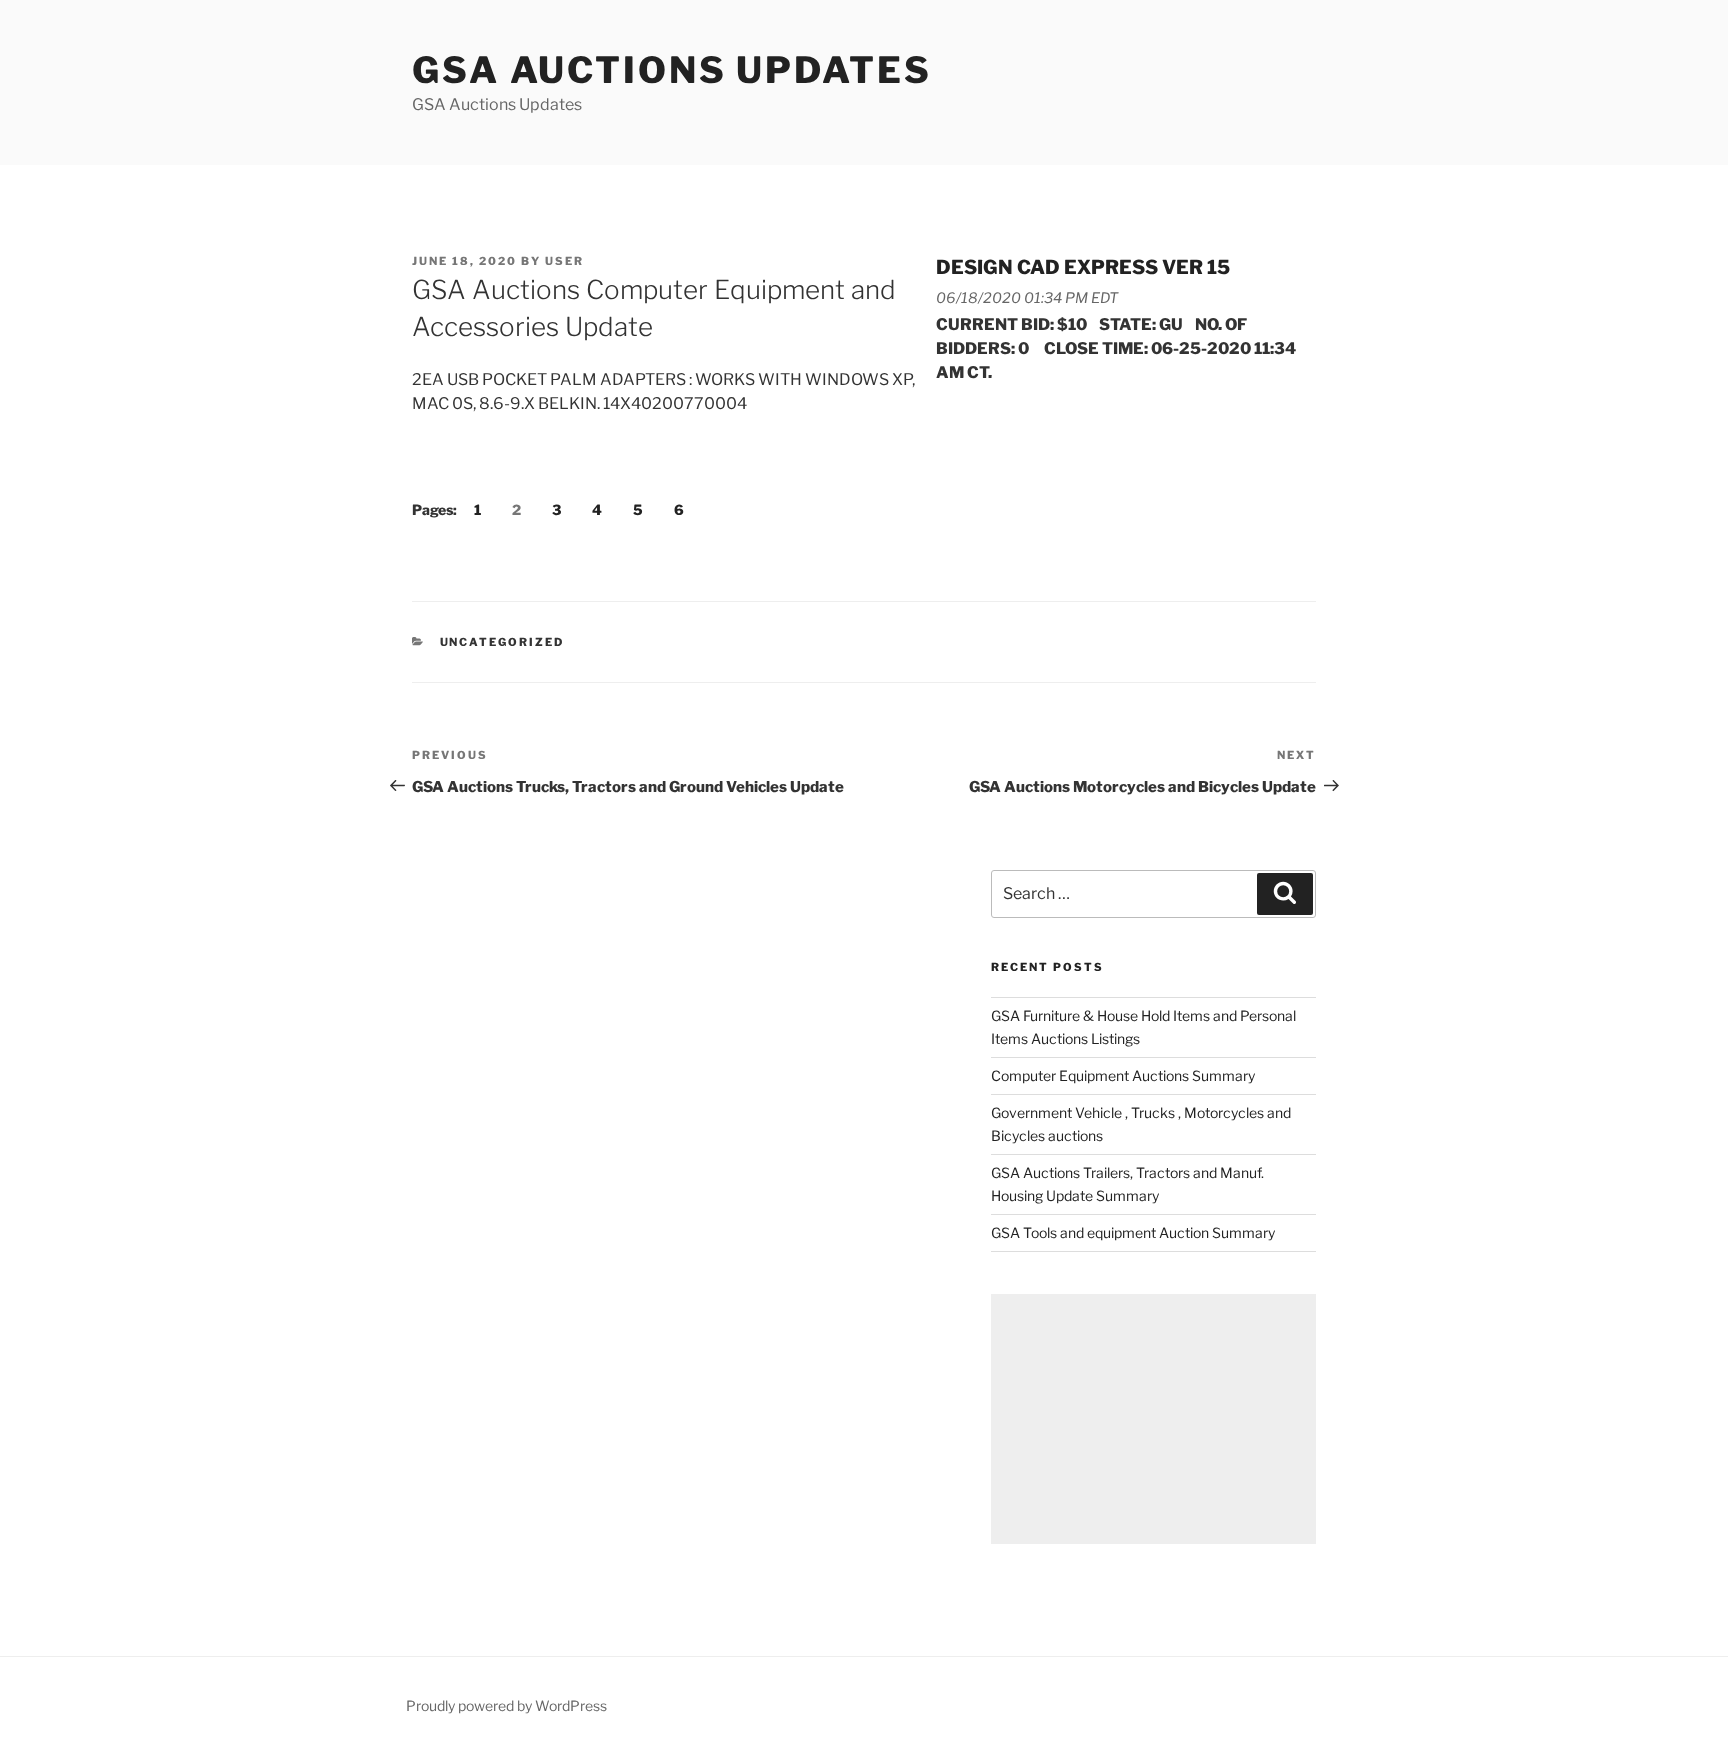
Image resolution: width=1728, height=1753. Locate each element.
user (564, 261)
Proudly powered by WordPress (506, 1705)
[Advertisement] (1153, 1419)
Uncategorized (502, 642)
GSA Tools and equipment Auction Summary (1133, 1232)
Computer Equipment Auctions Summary (1123, 1075)
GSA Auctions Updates (672, 70)
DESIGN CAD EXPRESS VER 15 (1083, 267)
